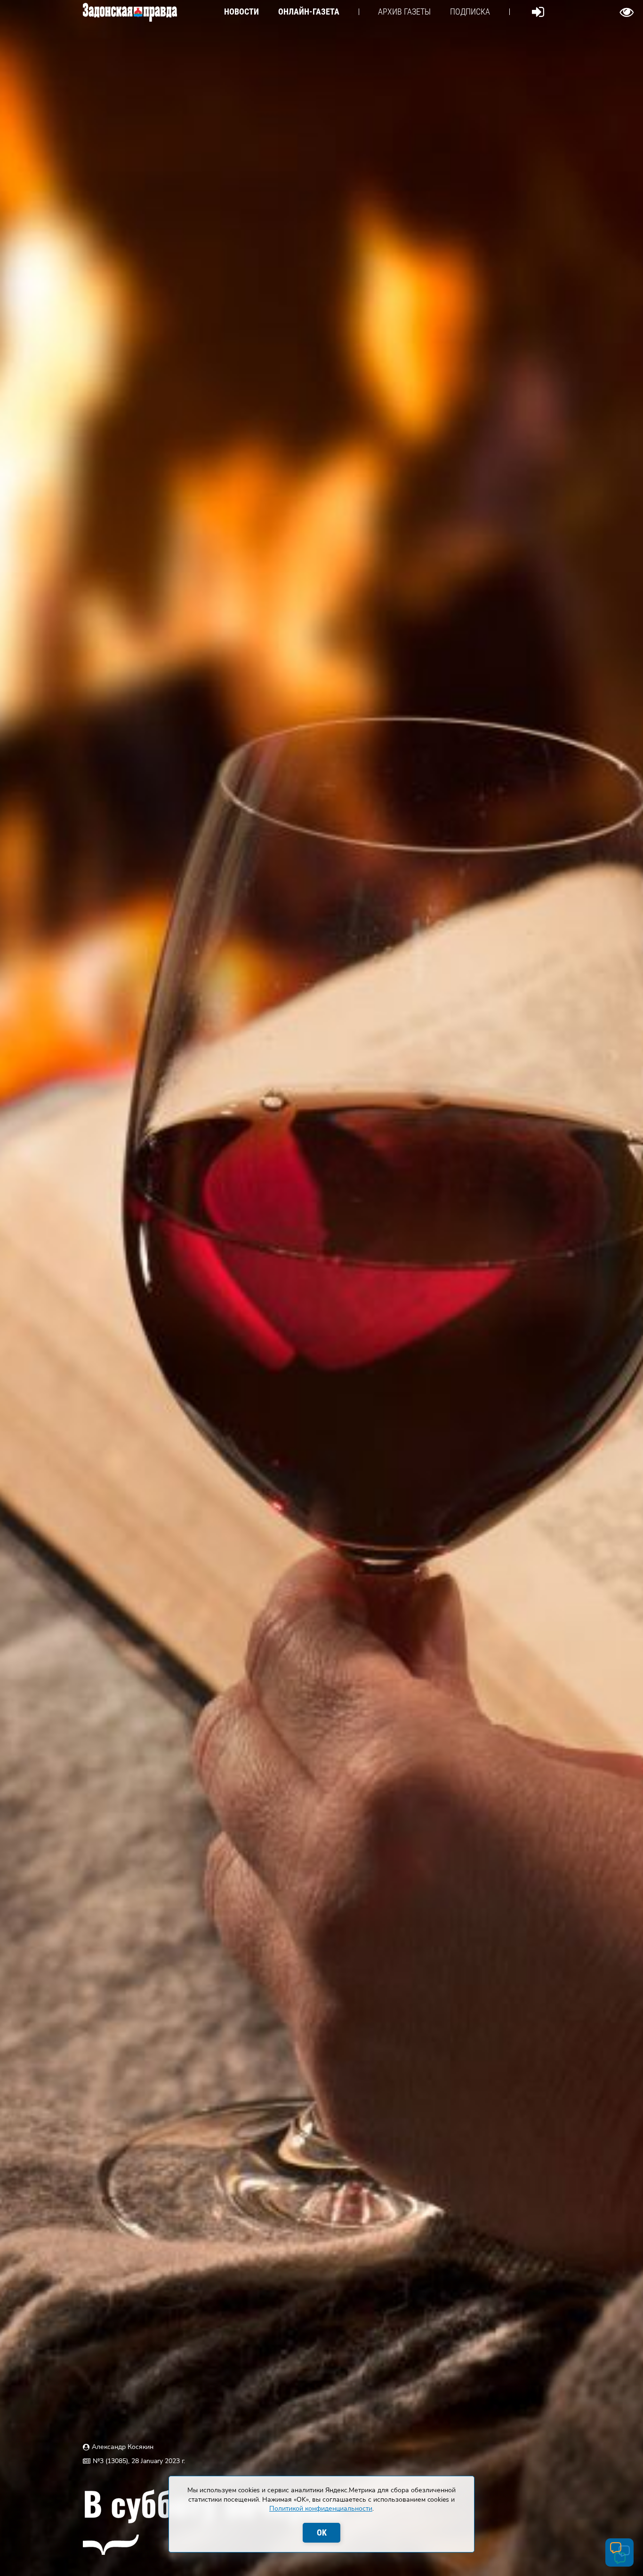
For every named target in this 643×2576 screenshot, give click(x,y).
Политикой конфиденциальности (321, 2508)
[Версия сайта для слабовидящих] (627, 12)
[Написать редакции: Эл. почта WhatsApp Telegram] (619, 2552)
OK (322, 2532)
